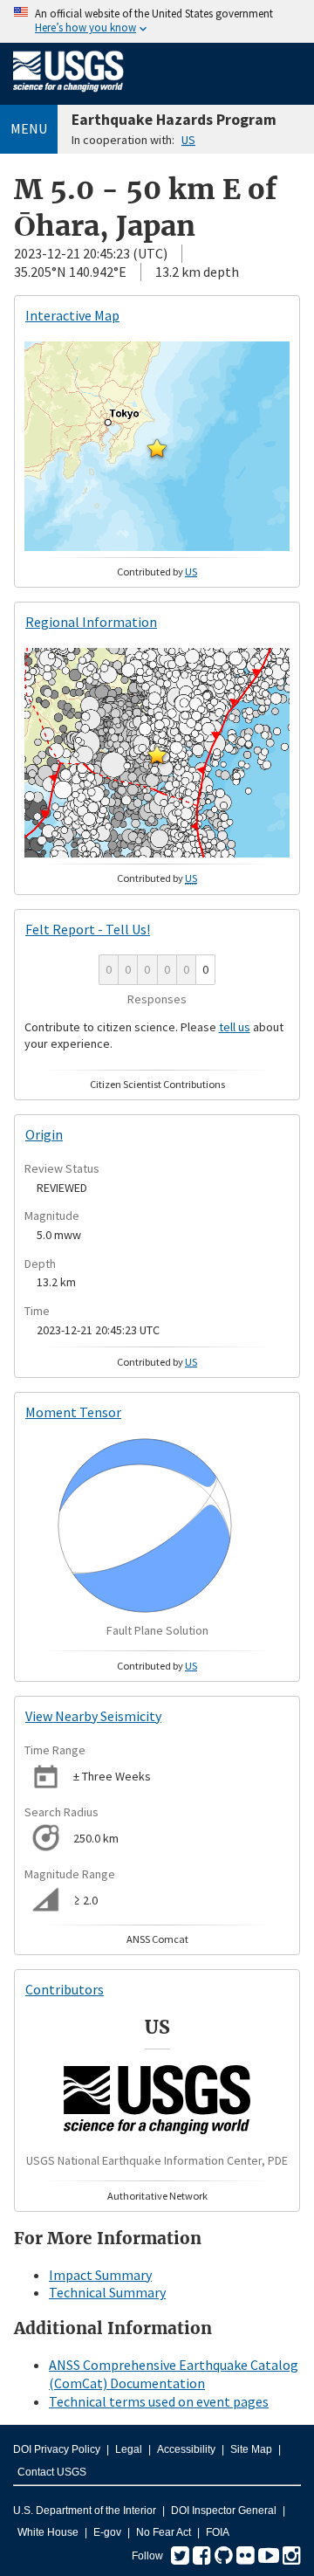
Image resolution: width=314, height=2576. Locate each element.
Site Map (251, 2449)
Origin (44, 1134)
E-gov (107, 2532)
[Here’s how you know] (157, 21)
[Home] (68, 95)
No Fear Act (164, 2532)
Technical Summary (107, 2292)
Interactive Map (72, 315)
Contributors (65, 1989)
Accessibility (186, 2449)
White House (48, 2532)
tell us (235, 1027)
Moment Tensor (73, 1412)
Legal (129, 2449)
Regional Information (91, 622)
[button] (157, 448)
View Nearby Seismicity (93, 1716)
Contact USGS (52, 2472)
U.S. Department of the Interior (85, 2511)
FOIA (218, 2532)
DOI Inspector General (224, 2511)
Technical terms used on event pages (159, 2401)
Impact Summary (100, 2275)
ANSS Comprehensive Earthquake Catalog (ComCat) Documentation (174, 2374)
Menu (29, 128)
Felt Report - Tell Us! (88, 929)
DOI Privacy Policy (57, 2449)
